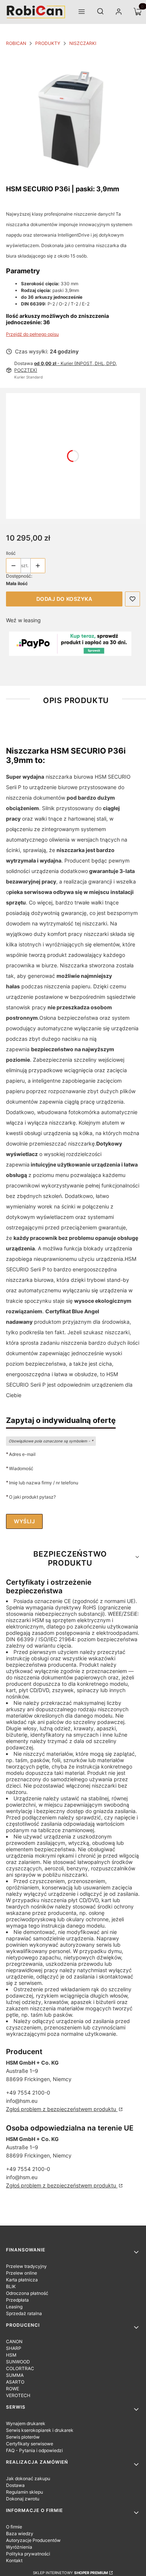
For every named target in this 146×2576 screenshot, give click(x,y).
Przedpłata (17, 2300)
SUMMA (15, 2375)
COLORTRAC (20, 2368)
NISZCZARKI (83, 43)
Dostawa (15, 2485)
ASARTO (15, 2382)
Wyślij (24, 1521)
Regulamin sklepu (25, 2492)
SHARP (14, 2348)
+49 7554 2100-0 (28, 2093)
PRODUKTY (48, 43)
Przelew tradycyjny (26, 2266)
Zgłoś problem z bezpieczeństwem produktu (62, 2109)
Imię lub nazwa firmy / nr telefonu (44, 1482)
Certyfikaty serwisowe (30, 2444)
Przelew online (22, 2273)
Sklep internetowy (70, 2573)
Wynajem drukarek (26, 2423)
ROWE (13, 2389)
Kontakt (14, 2560)
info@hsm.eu (22, 2101)
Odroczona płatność (27, 2293)
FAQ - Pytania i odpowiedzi (34, 2450)
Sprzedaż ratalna (24, 2313)
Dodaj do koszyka (64, 599)
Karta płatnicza (22, 2280)
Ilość (11, 553)
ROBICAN (16, 43)
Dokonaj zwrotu (23, 2499)
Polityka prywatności (28, 2554)
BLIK (11, 2286)
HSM (11, 2355)
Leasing (14, 2307)
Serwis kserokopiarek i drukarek (40, 2430)
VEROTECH (18, 2395)
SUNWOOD (18, 2362)
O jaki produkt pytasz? (32, 1497)
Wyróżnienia (19, 2547)
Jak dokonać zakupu (28, 2478)
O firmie (14, 2527)
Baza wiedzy (20, 2534)
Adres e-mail (22, 1454)
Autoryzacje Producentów (33, 2540)
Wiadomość (21, 1468)
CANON (14, 2341)
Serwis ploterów (23, 2437)
